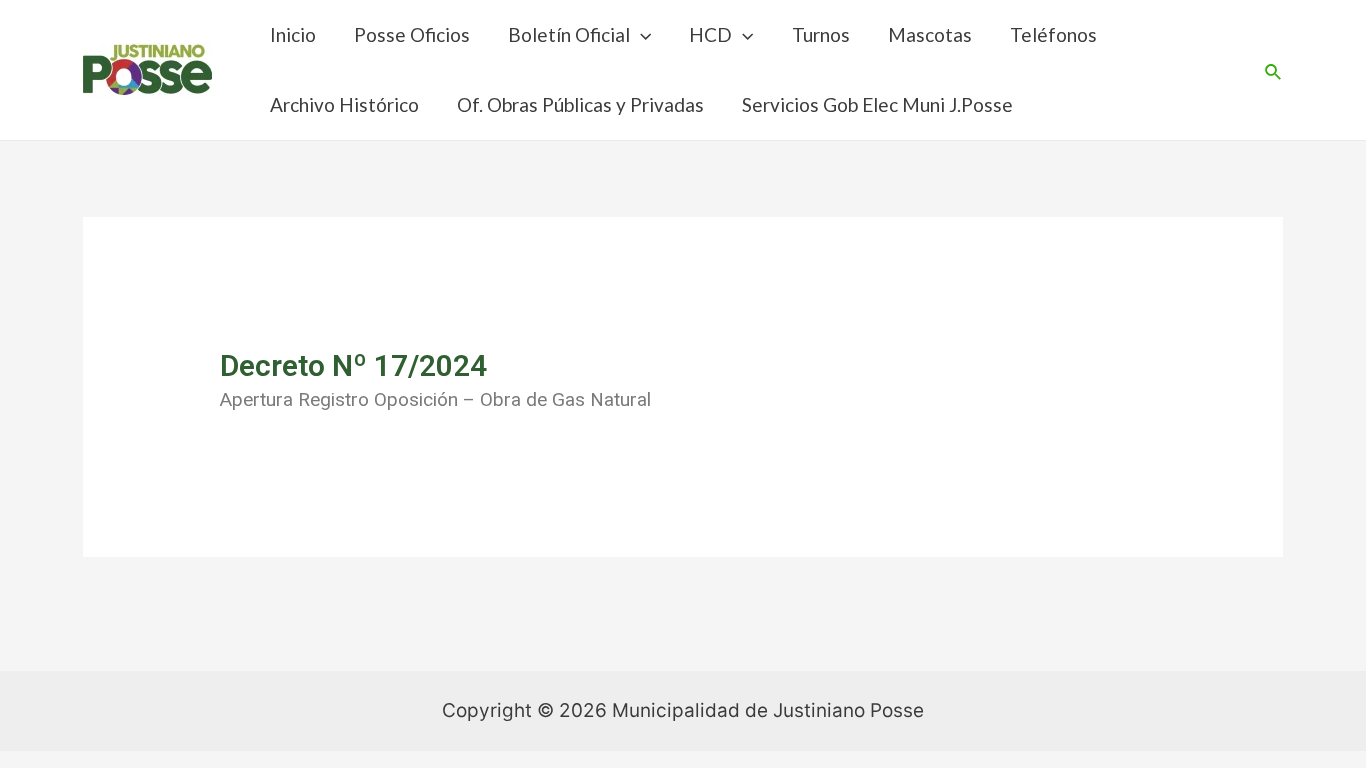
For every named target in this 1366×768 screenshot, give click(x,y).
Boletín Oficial (569, 34)
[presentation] (640, 34)
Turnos (821, 34)
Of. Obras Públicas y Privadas (580, 104)
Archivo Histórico (344, 104)
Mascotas (930, 34)
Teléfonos (1053, 34)
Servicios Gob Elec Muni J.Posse (877, 104)
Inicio (293, 34)
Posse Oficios (412, 34)
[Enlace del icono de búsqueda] (1274, 70)
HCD (710, 34)
